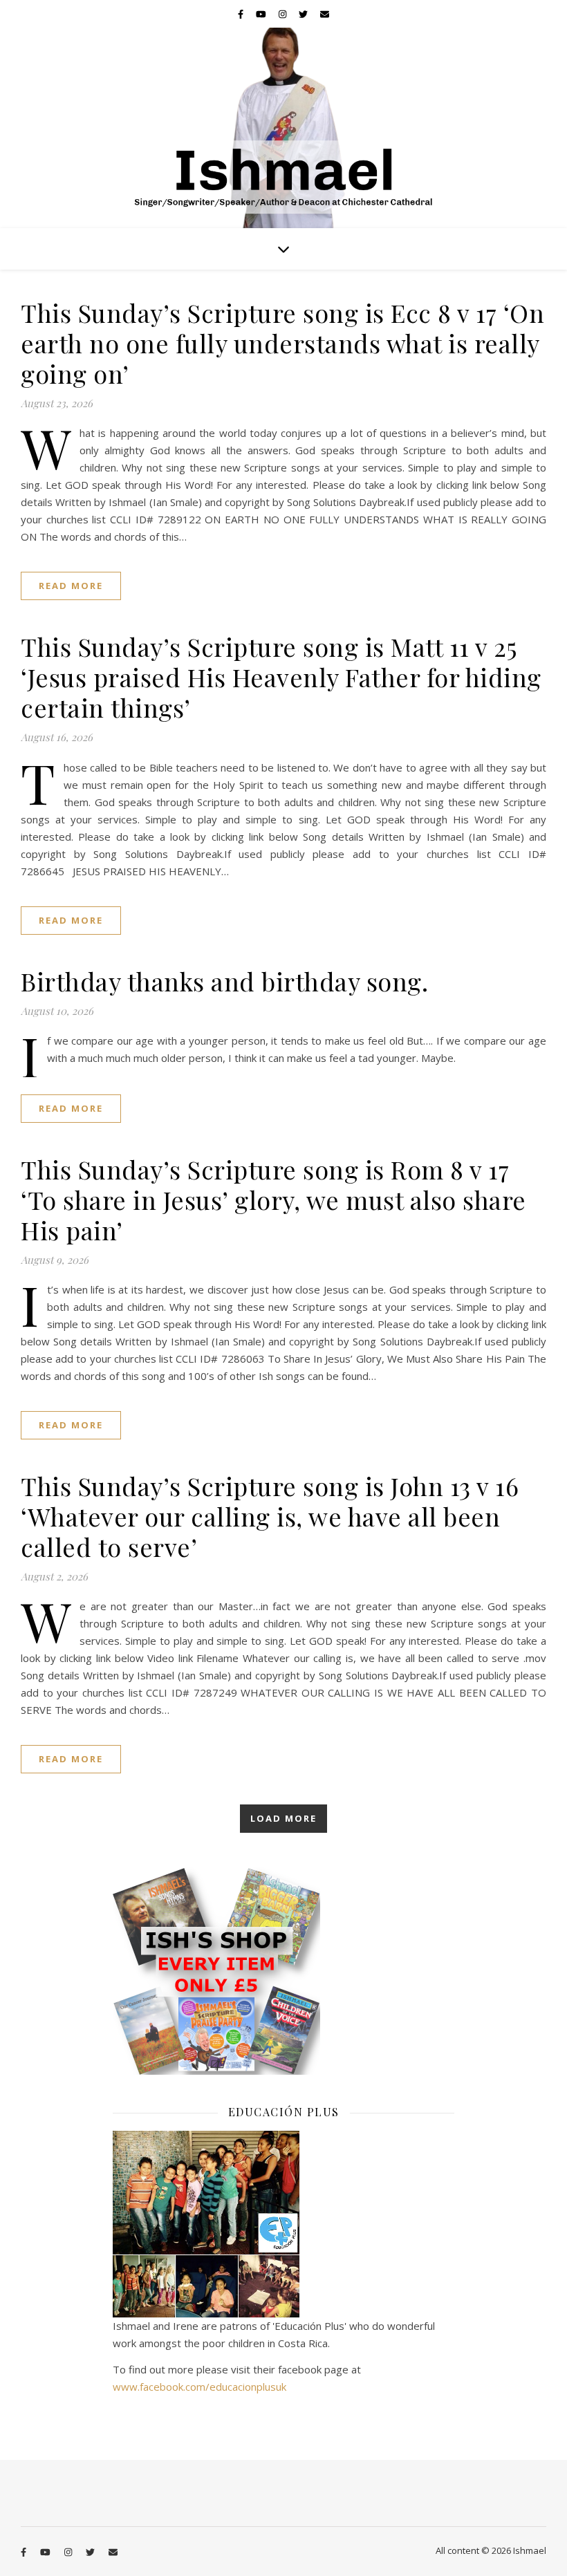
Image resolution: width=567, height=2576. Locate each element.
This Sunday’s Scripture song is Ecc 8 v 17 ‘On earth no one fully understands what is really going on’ (282, 343)
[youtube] (262, 14)
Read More (71, 586)
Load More (283, 1818)
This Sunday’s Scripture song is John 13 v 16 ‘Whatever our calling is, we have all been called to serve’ (270, 1516)
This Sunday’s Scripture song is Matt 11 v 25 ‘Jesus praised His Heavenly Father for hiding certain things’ (281, 677)
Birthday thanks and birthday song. (224, 981)
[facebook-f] (242, 14)
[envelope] (325, 14)
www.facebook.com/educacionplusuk (199, 2387)
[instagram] (283, 14)
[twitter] (304, 14)
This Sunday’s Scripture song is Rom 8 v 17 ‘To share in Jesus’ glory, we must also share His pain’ (273, 1200)
